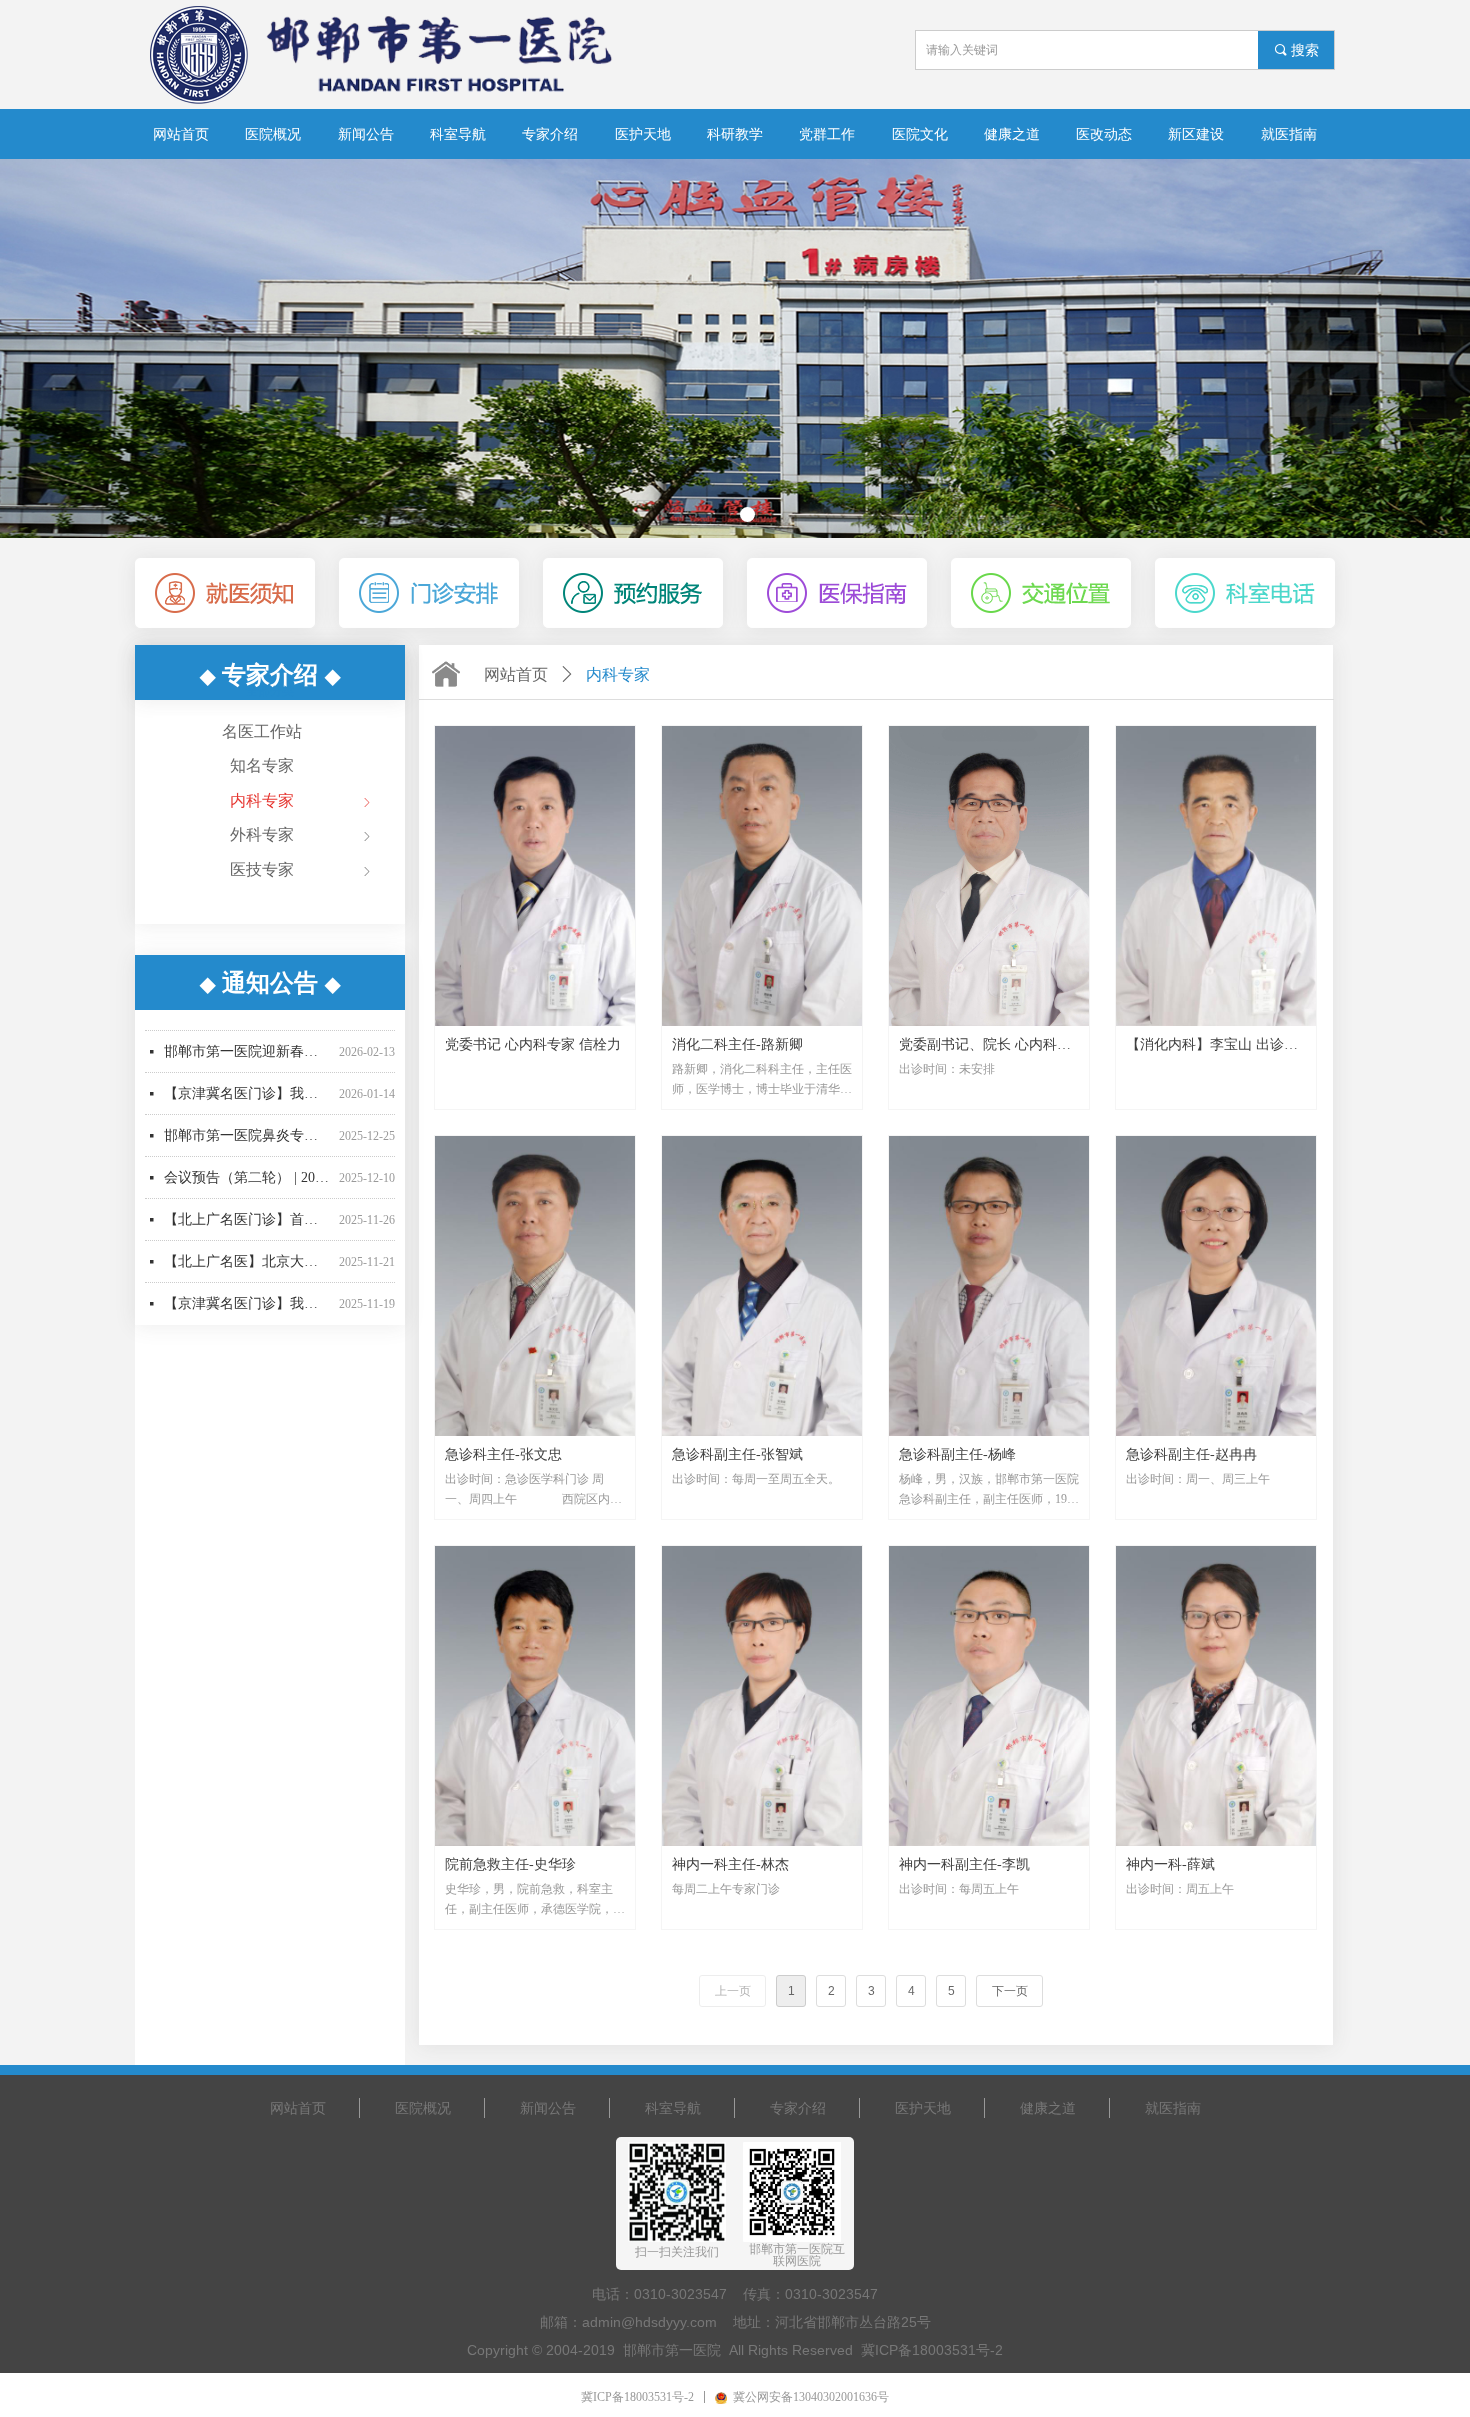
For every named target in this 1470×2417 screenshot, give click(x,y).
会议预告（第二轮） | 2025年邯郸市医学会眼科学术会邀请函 (247, 1148)
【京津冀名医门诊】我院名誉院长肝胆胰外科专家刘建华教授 (247, 1064)
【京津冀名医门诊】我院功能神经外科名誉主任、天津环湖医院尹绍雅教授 (247, 1274)
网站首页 (516, 674)
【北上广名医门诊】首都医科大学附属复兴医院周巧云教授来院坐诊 (247, 1190)
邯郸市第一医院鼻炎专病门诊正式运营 (247, 1106)
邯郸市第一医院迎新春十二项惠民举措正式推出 (247, 1022)
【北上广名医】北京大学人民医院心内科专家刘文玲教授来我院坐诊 (247, 1232)
